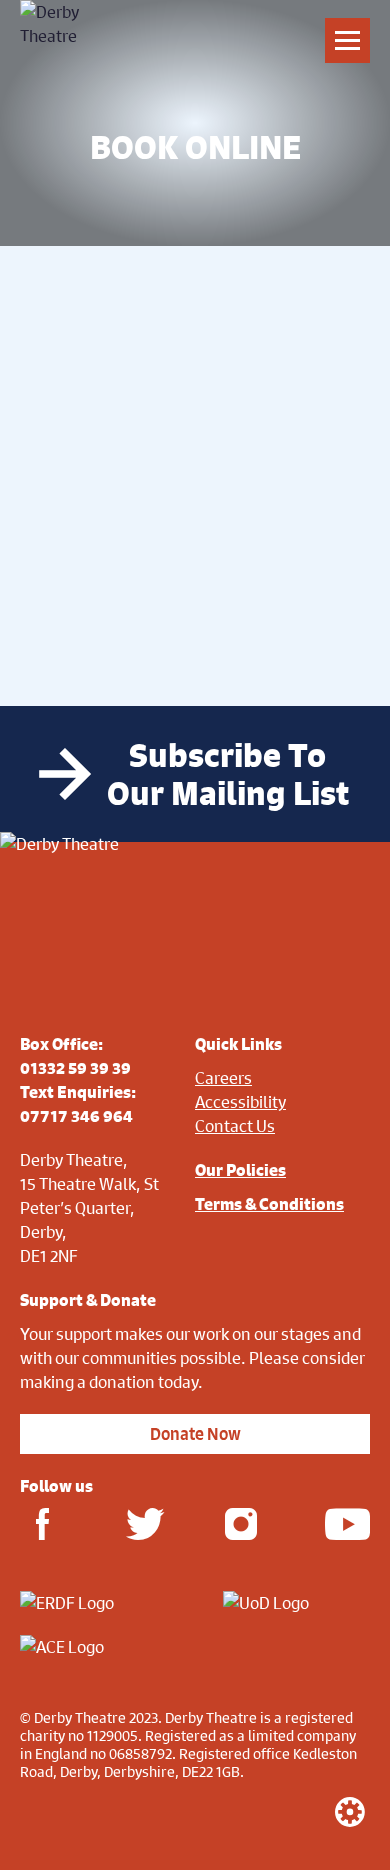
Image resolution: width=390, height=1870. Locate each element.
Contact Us (235, 1125)
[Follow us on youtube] (340, 1522)
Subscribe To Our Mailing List (228, 774)
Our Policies (240, 1170)
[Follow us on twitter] (141, 1522)
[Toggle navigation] (347, 40)
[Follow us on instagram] (241, 1522)
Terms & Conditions (269, 1204)
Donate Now (195, 1434)
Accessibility (240, 1101)
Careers (223, 1077)
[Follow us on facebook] (42, 1522)
